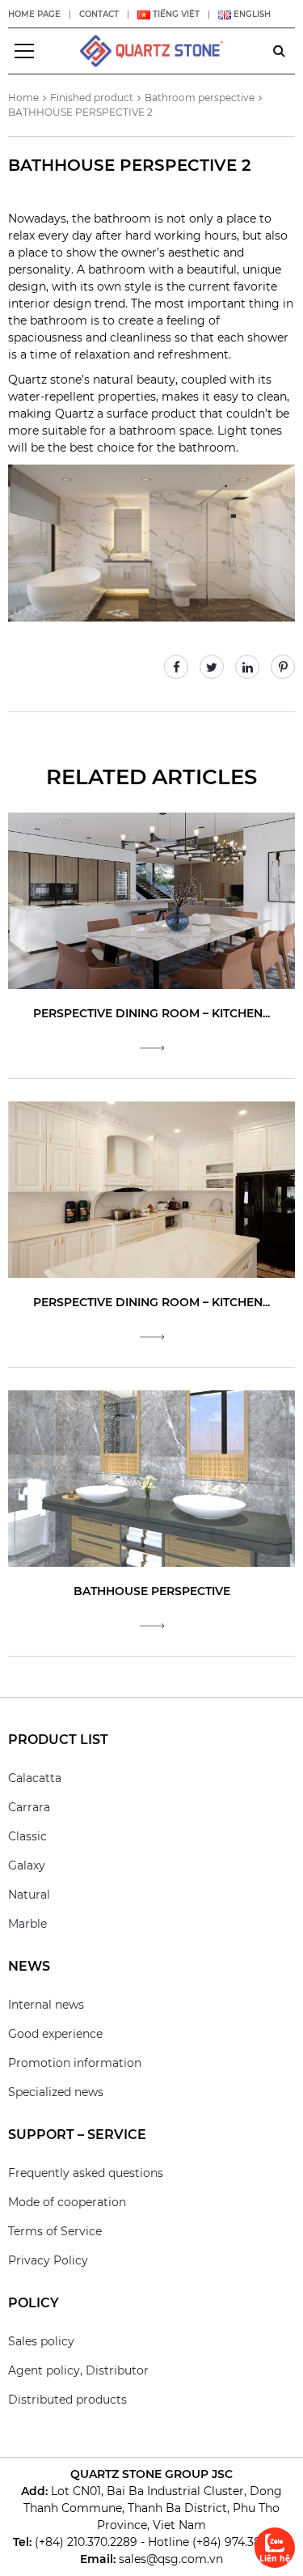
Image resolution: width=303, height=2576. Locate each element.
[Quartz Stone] (152, 50)
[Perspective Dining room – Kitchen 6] (151, 900)
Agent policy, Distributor (78, 2370)
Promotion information (75, 2063)
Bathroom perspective (200, 98)
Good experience (55, 2034)
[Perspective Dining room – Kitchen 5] (151, 1189)
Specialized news (56, 2092)
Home (23, 98)
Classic (27, 1836)
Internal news (46, 2005)
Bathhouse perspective (152, 1591)
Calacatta (35, 1778)
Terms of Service (55, 2231)
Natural (29, 1895)
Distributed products (67, 2400)
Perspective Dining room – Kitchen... (151, 1013)
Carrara (29, 1807)
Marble (27, 1924)
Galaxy (27, 1865)
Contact (99, 14)
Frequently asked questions (86, 2173)
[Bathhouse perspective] (151, 1478)
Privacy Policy (48, 2260)
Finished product (92, 98)
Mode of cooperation (67, 2202)
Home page (34, 14)
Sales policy (41, 2341)
